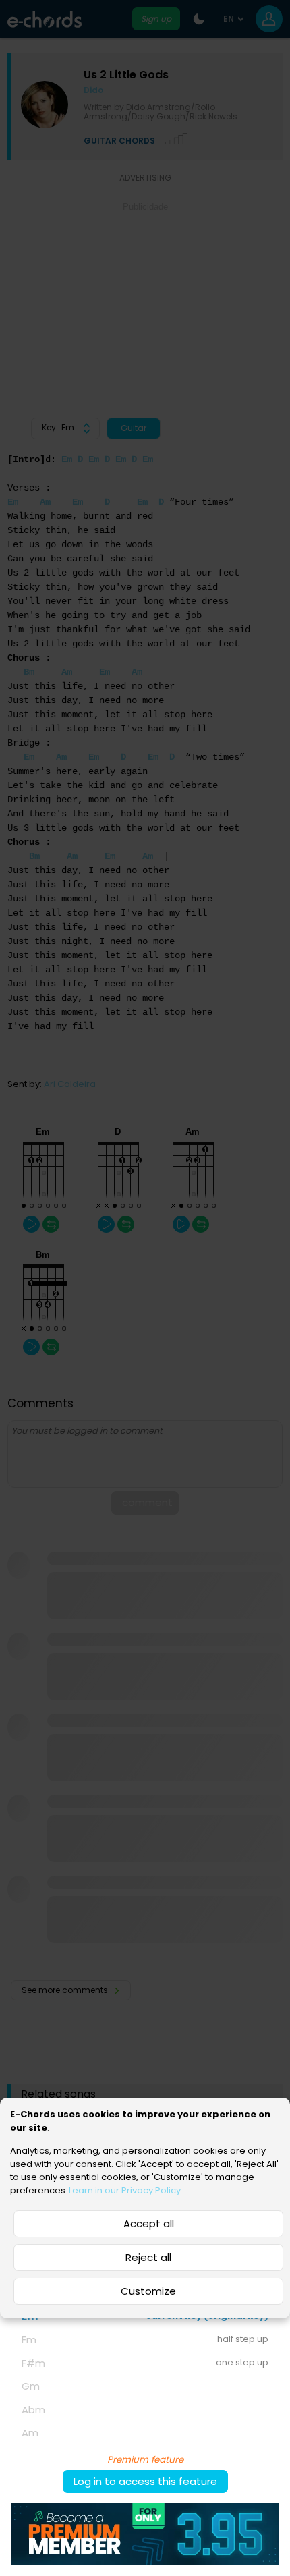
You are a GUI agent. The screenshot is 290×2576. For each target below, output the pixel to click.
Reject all (148, 2257)
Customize (148, 2291)
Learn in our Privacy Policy (125, 2190)
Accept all (149, 2223)
